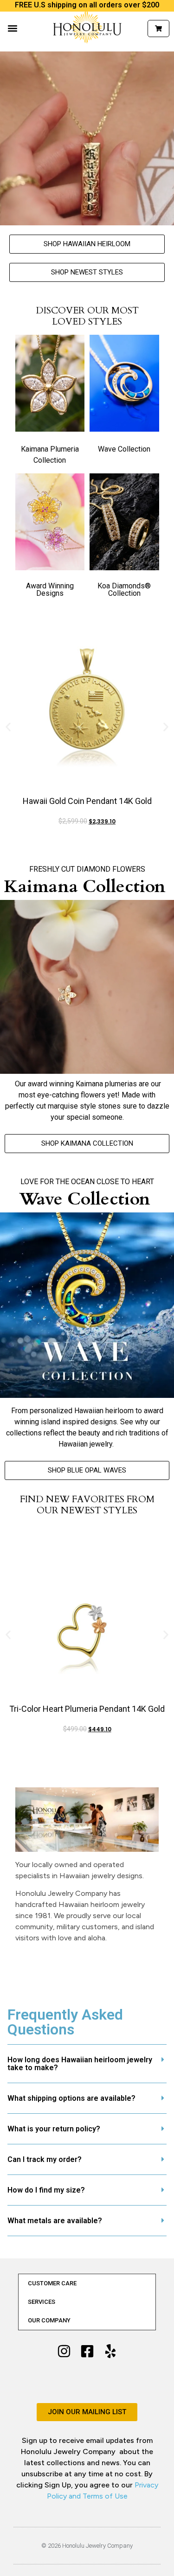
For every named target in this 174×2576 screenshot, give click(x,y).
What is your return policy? (54, 2129)
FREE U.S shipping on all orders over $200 (87, 5)
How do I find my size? (46, 2190)
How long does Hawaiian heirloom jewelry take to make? (80, 2064)
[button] (12, 29)
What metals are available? (55, 2221)
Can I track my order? (45, 2159)
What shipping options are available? (71, 2098)
